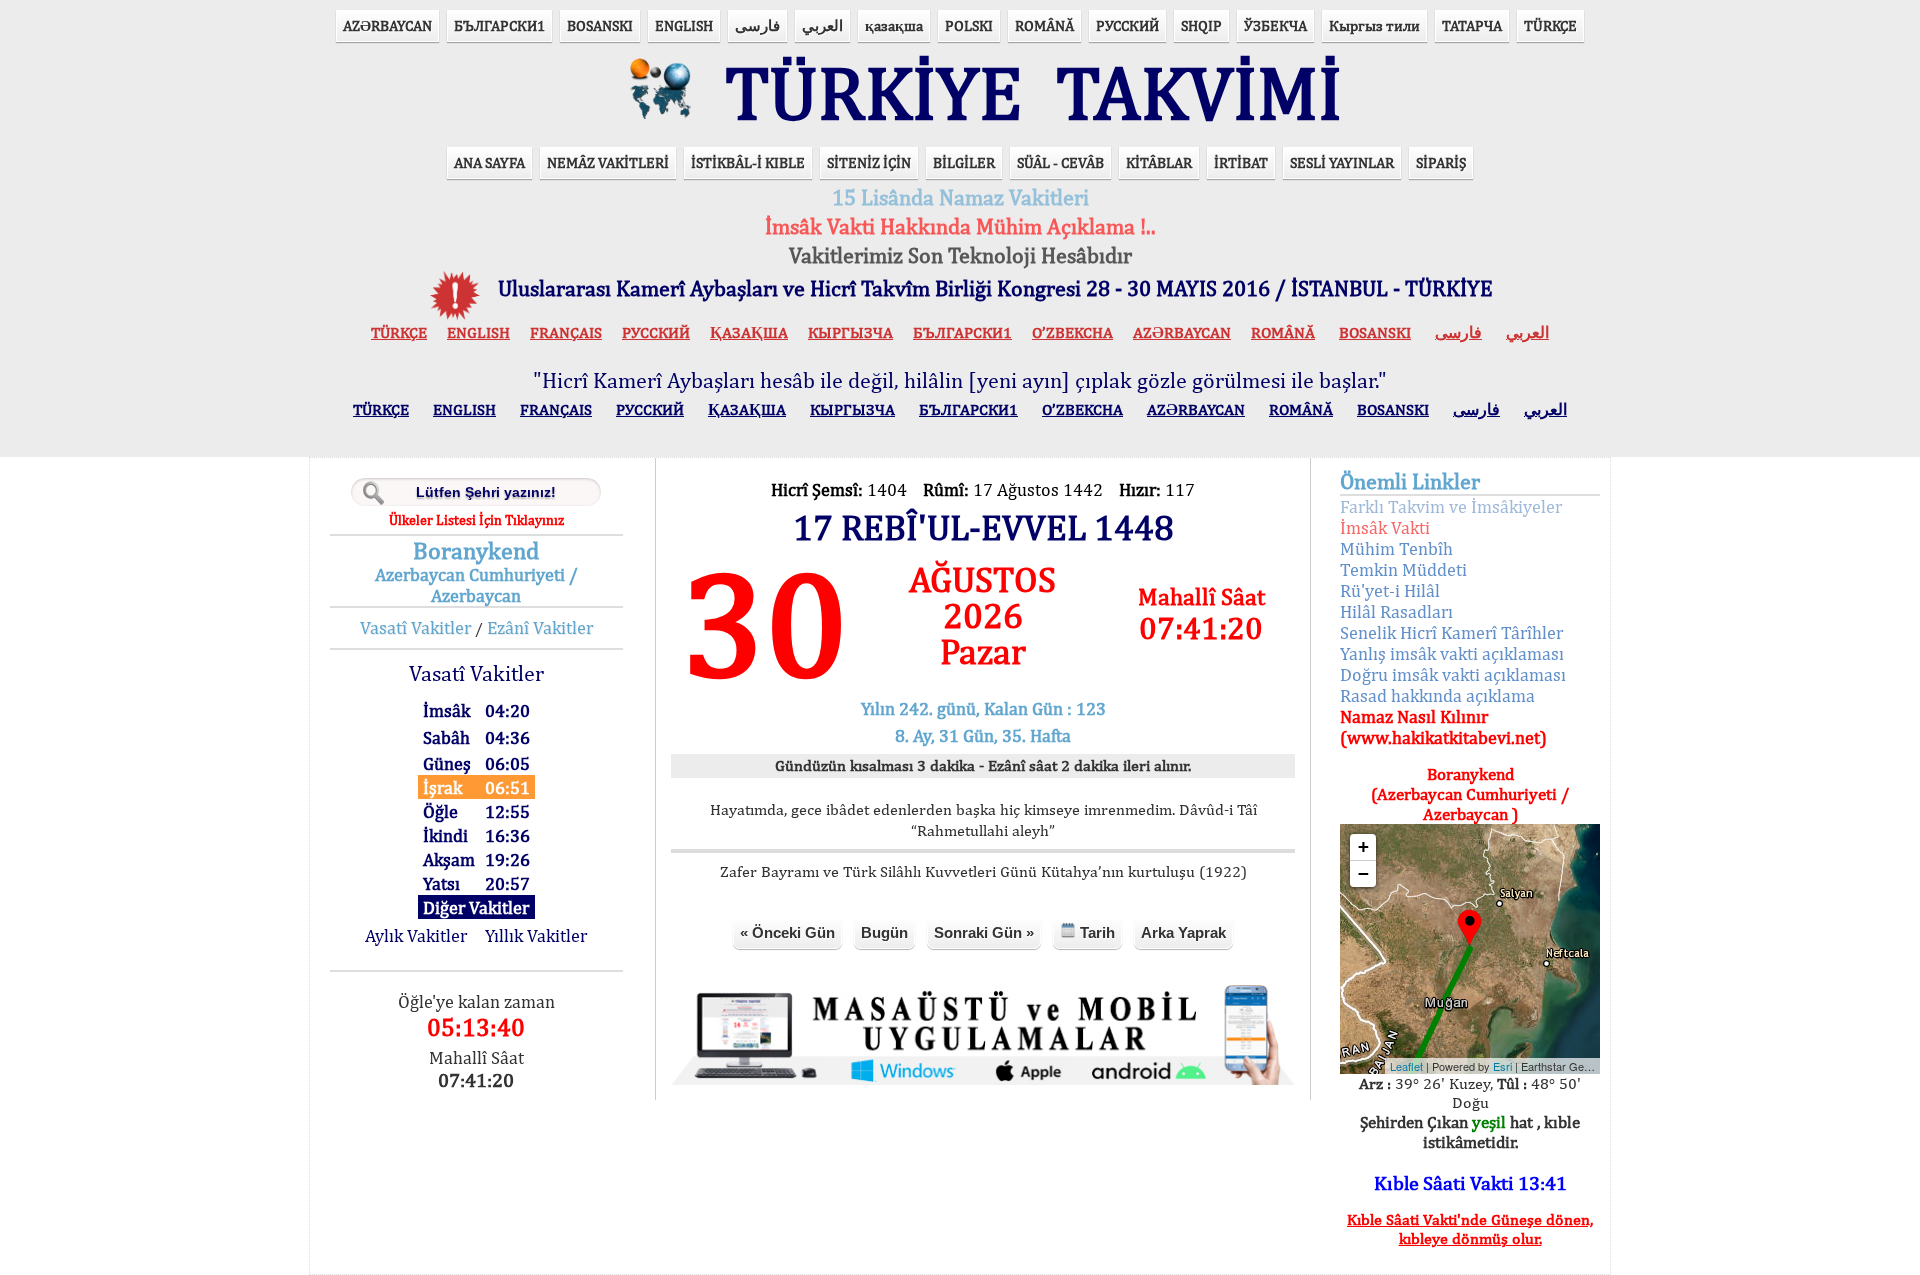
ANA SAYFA (489, 162)
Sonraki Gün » (984, 932)
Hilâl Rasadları (1396, 611)
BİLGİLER (964, 162)
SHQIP (1201, 25)
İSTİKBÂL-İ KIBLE (748, 162)
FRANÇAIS (566, 332)
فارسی (757, 25)
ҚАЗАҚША (749, 332)
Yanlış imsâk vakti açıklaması (1452, 653)
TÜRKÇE (1550, 25)
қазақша (894, 25)
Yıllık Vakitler (536, 935)
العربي (822, 25)
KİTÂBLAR (1159, 162)
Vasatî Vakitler (415, 627)
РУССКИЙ (1127, 25)
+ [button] (1363, 846)
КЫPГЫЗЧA (850, 332)
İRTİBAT (1241, 162)
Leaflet (1406, 1066)
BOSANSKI (600, 25)
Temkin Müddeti (1403, 569)
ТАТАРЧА (1472, 25)
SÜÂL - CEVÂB (1060, 162)
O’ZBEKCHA (1072, 332)
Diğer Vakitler (476, 907)
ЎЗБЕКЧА (1275, 25)
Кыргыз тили (1374, 25)
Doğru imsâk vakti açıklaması (1453, 674)
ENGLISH (684, 25)
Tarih (1095, 932)
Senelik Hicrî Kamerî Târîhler (1451, 632)
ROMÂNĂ (1044, 25)
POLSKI (969, 25)
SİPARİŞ (1441, 162)
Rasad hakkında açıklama (1437, 695)
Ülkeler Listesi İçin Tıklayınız (476, 520)
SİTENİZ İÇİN (869, 162)
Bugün (884, 932)
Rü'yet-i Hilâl (1390, 590)
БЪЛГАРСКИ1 (499, 25)
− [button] (1363, 873)
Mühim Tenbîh (1396, 548)
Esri (1502, 1066)
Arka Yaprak (1183, 932)
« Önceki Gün (787, 932)
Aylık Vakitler (416, 935)
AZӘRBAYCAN (387, 25)
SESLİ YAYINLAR (1342, 162)
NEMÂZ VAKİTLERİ (608, 162)
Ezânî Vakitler (540, 627)
